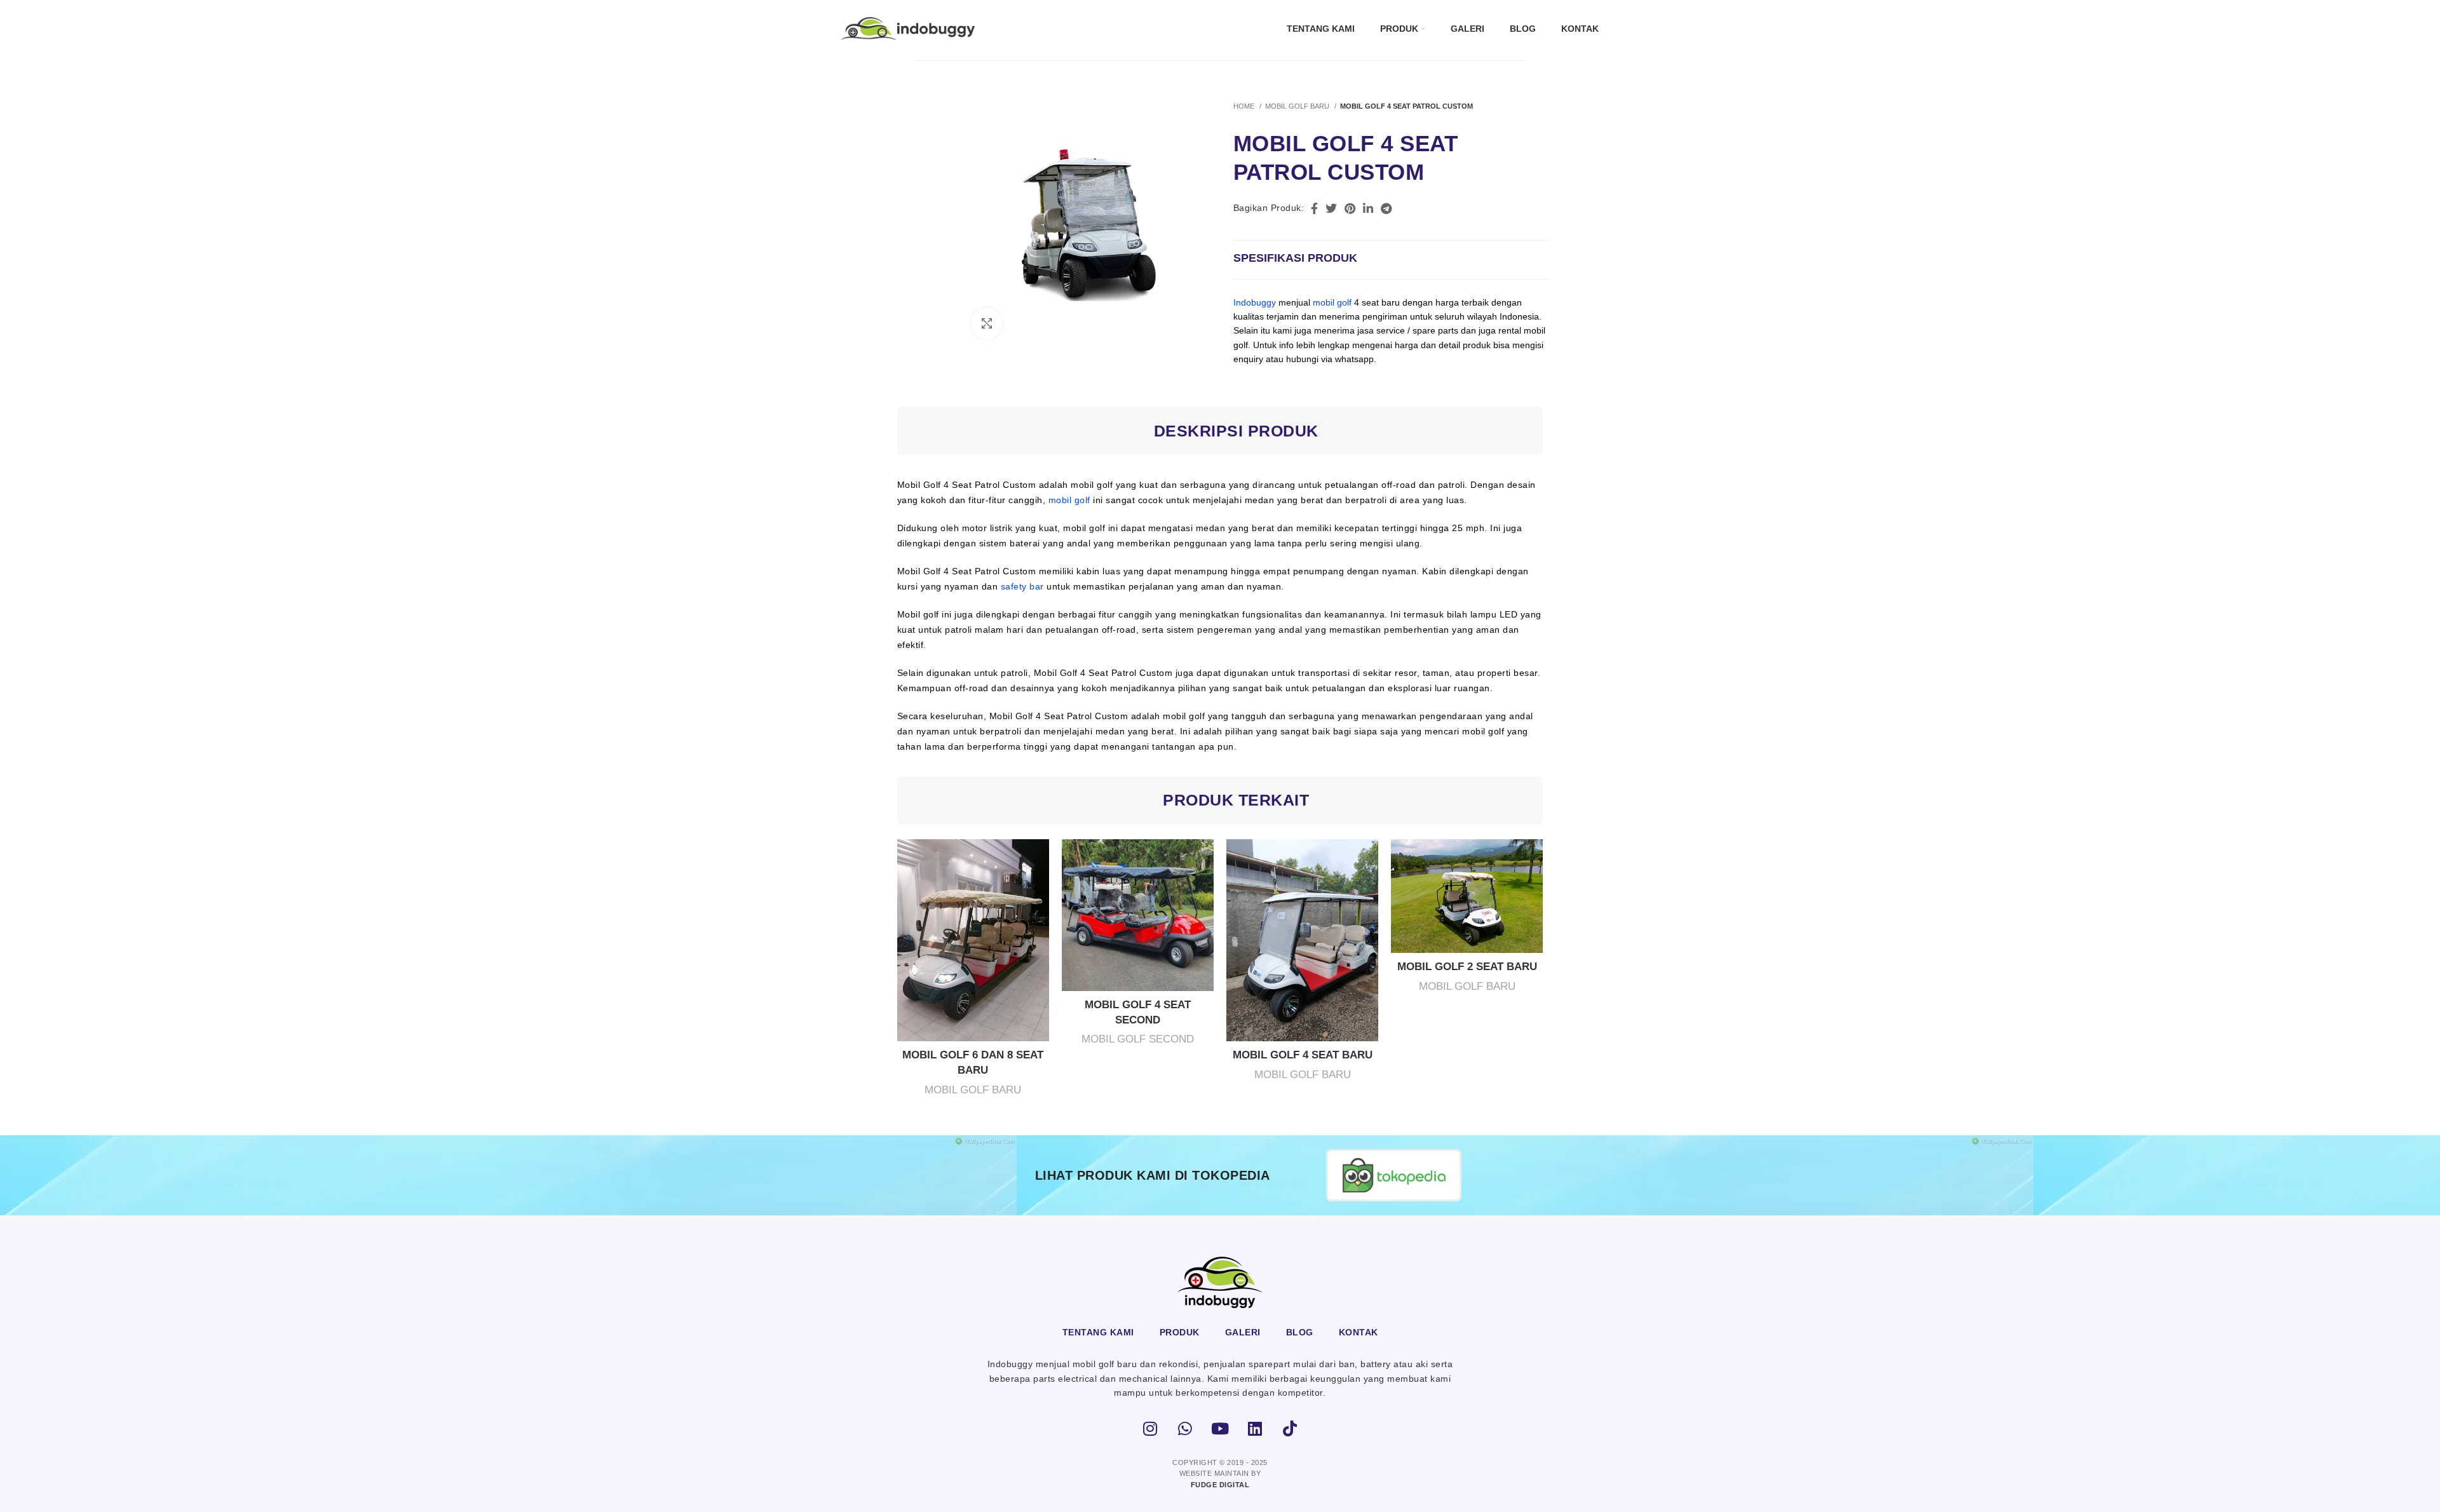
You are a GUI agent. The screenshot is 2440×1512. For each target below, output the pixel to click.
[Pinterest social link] (1350, 208)
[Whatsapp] (1185, 1429)
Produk (1180, 1332)
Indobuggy (1255, 302)
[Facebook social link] (1314, 208)
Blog (1300, 1332)
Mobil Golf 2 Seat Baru (1467, 967)
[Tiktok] (1290, 1429)
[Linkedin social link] (1368, 208)
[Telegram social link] (1386, 208)
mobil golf (1332, 302)
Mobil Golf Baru (1298, 106)
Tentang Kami (1098, 1332)
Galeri (1243, 1332)
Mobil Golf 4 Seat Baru (1303, 1055)
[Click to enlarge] (987, 323)
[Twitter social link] (1331, 208)
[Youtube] (1220, 1429)
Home (1245, 106)
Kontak (1359, 1332)
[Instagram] (1150, 1429)
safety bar (1022, 586)
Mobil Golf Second (1138, 1039)
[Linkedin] (1255, 1429)
